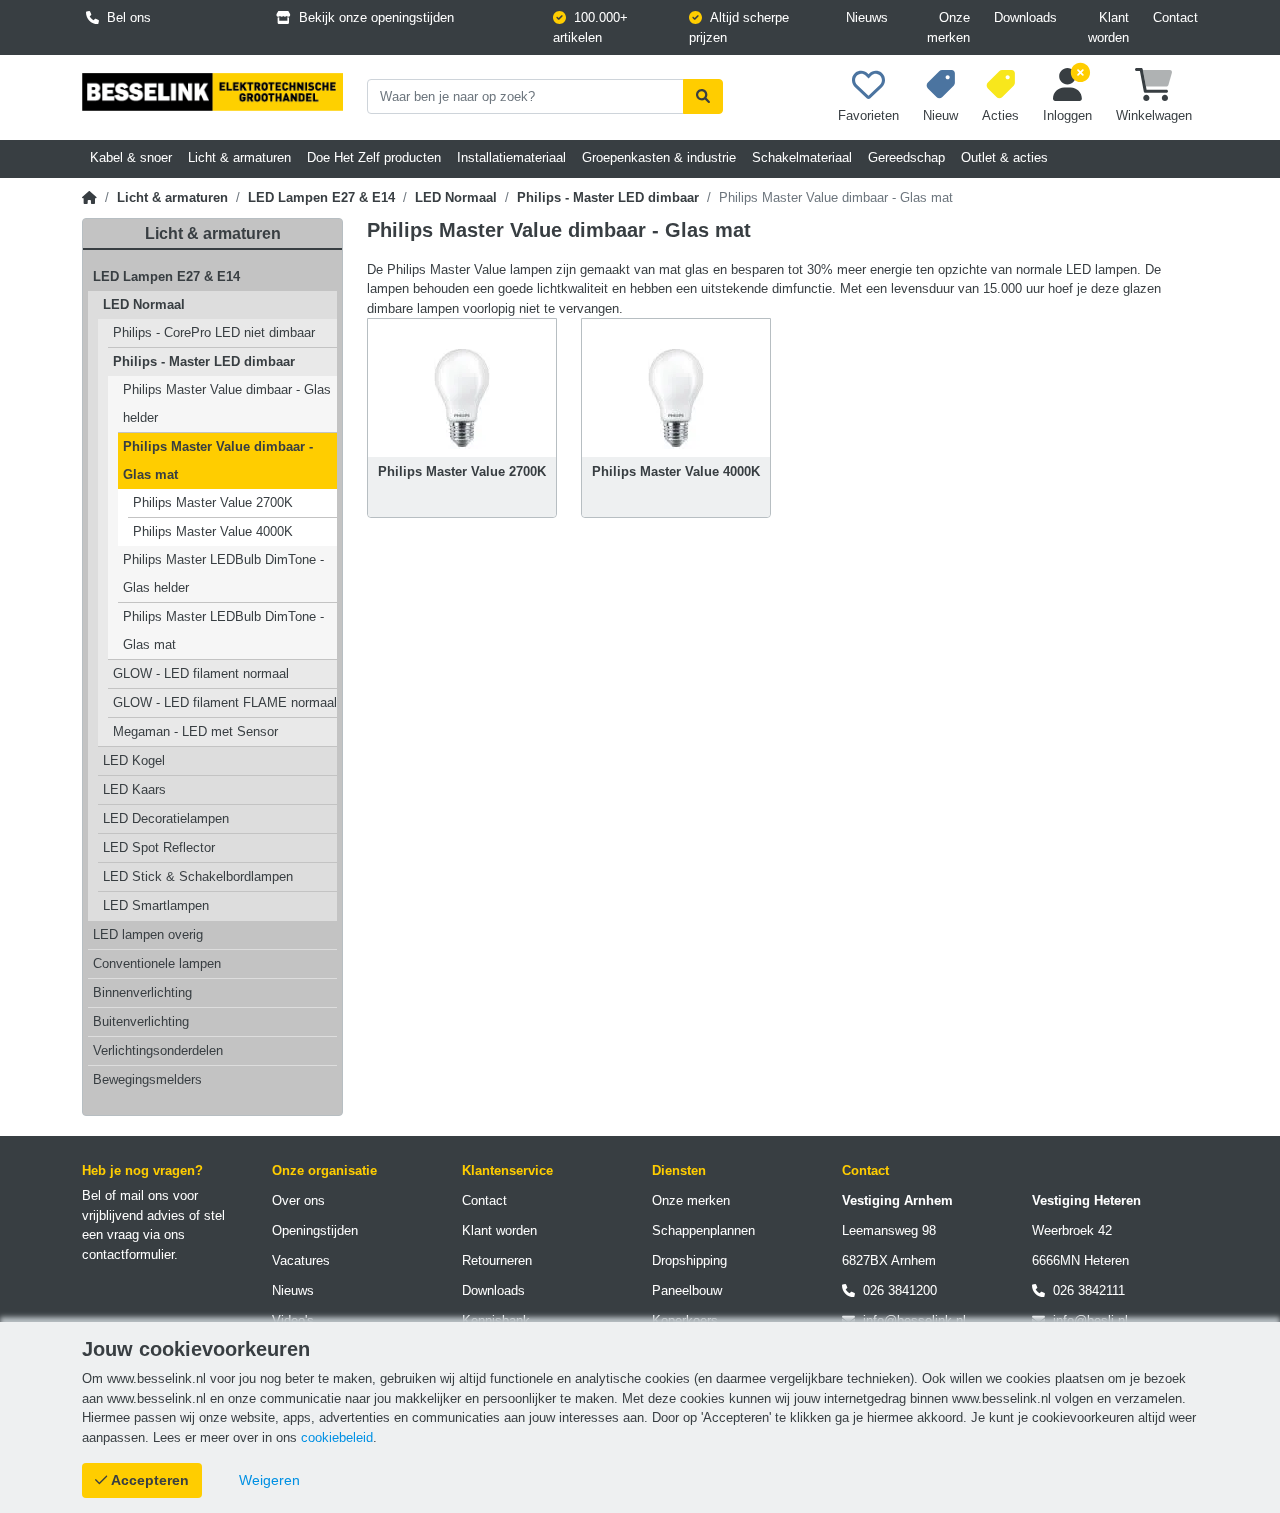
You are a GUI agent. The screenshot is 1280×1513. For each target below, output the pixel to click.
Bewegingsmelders (147, 1079)
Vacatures (301, 1260)
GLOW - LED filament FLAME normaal (225, 702)
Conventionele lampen (157, 963)
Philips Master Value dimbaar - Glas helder (227, 403)
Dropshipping (689, 1260)
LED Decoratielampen (166, 818)
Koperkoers (685, 1320)
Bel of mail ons (125, 1195)
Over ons (298, 1200)
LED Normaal (456, 197)
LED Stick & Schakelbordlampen (198, 876)
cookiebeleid (337, 1437)
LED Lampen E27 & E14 (321, 197)
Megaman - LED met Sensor (195, 731)
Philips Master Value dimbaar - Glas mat (218, 460)
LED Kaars (134, 789)
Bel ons (125, 17)
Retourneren (497, 1260)
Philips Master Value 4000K (213, 531)
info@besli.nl (1086, 1320)
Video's (293, 1320)
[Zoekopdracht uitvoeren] (703, 96)
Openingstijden (315, 1230)
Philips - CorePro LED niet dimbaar (214, 332)
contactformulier (128, 1254)
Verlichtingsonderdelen (158, 1050)
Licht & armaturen (172, 197)
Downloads (1025, 17)
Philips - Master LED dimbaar (608, 197)
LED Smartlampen (156, 905)
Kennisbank (496, 1320)
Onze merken (948, 27)
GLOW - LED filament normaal (201, 673)
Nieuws (867, 17)
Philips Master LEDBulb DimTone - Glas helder (223, 573)
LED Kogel (134, 760)
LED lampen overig (148, 934)
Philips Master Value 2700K (213, 502)
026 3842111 (1085, 1290)
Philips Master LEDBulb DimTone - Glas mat (223, 630)
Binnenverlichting (142, 992)
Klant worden (1108, 27)
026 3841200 (896, 1290)
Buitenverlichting (141, 1021)
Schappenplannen (703, 1230)
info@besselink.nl (910, 1320)
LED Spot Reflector (159, 847)
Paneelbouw (687, 1290)
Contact (1175, 17)
